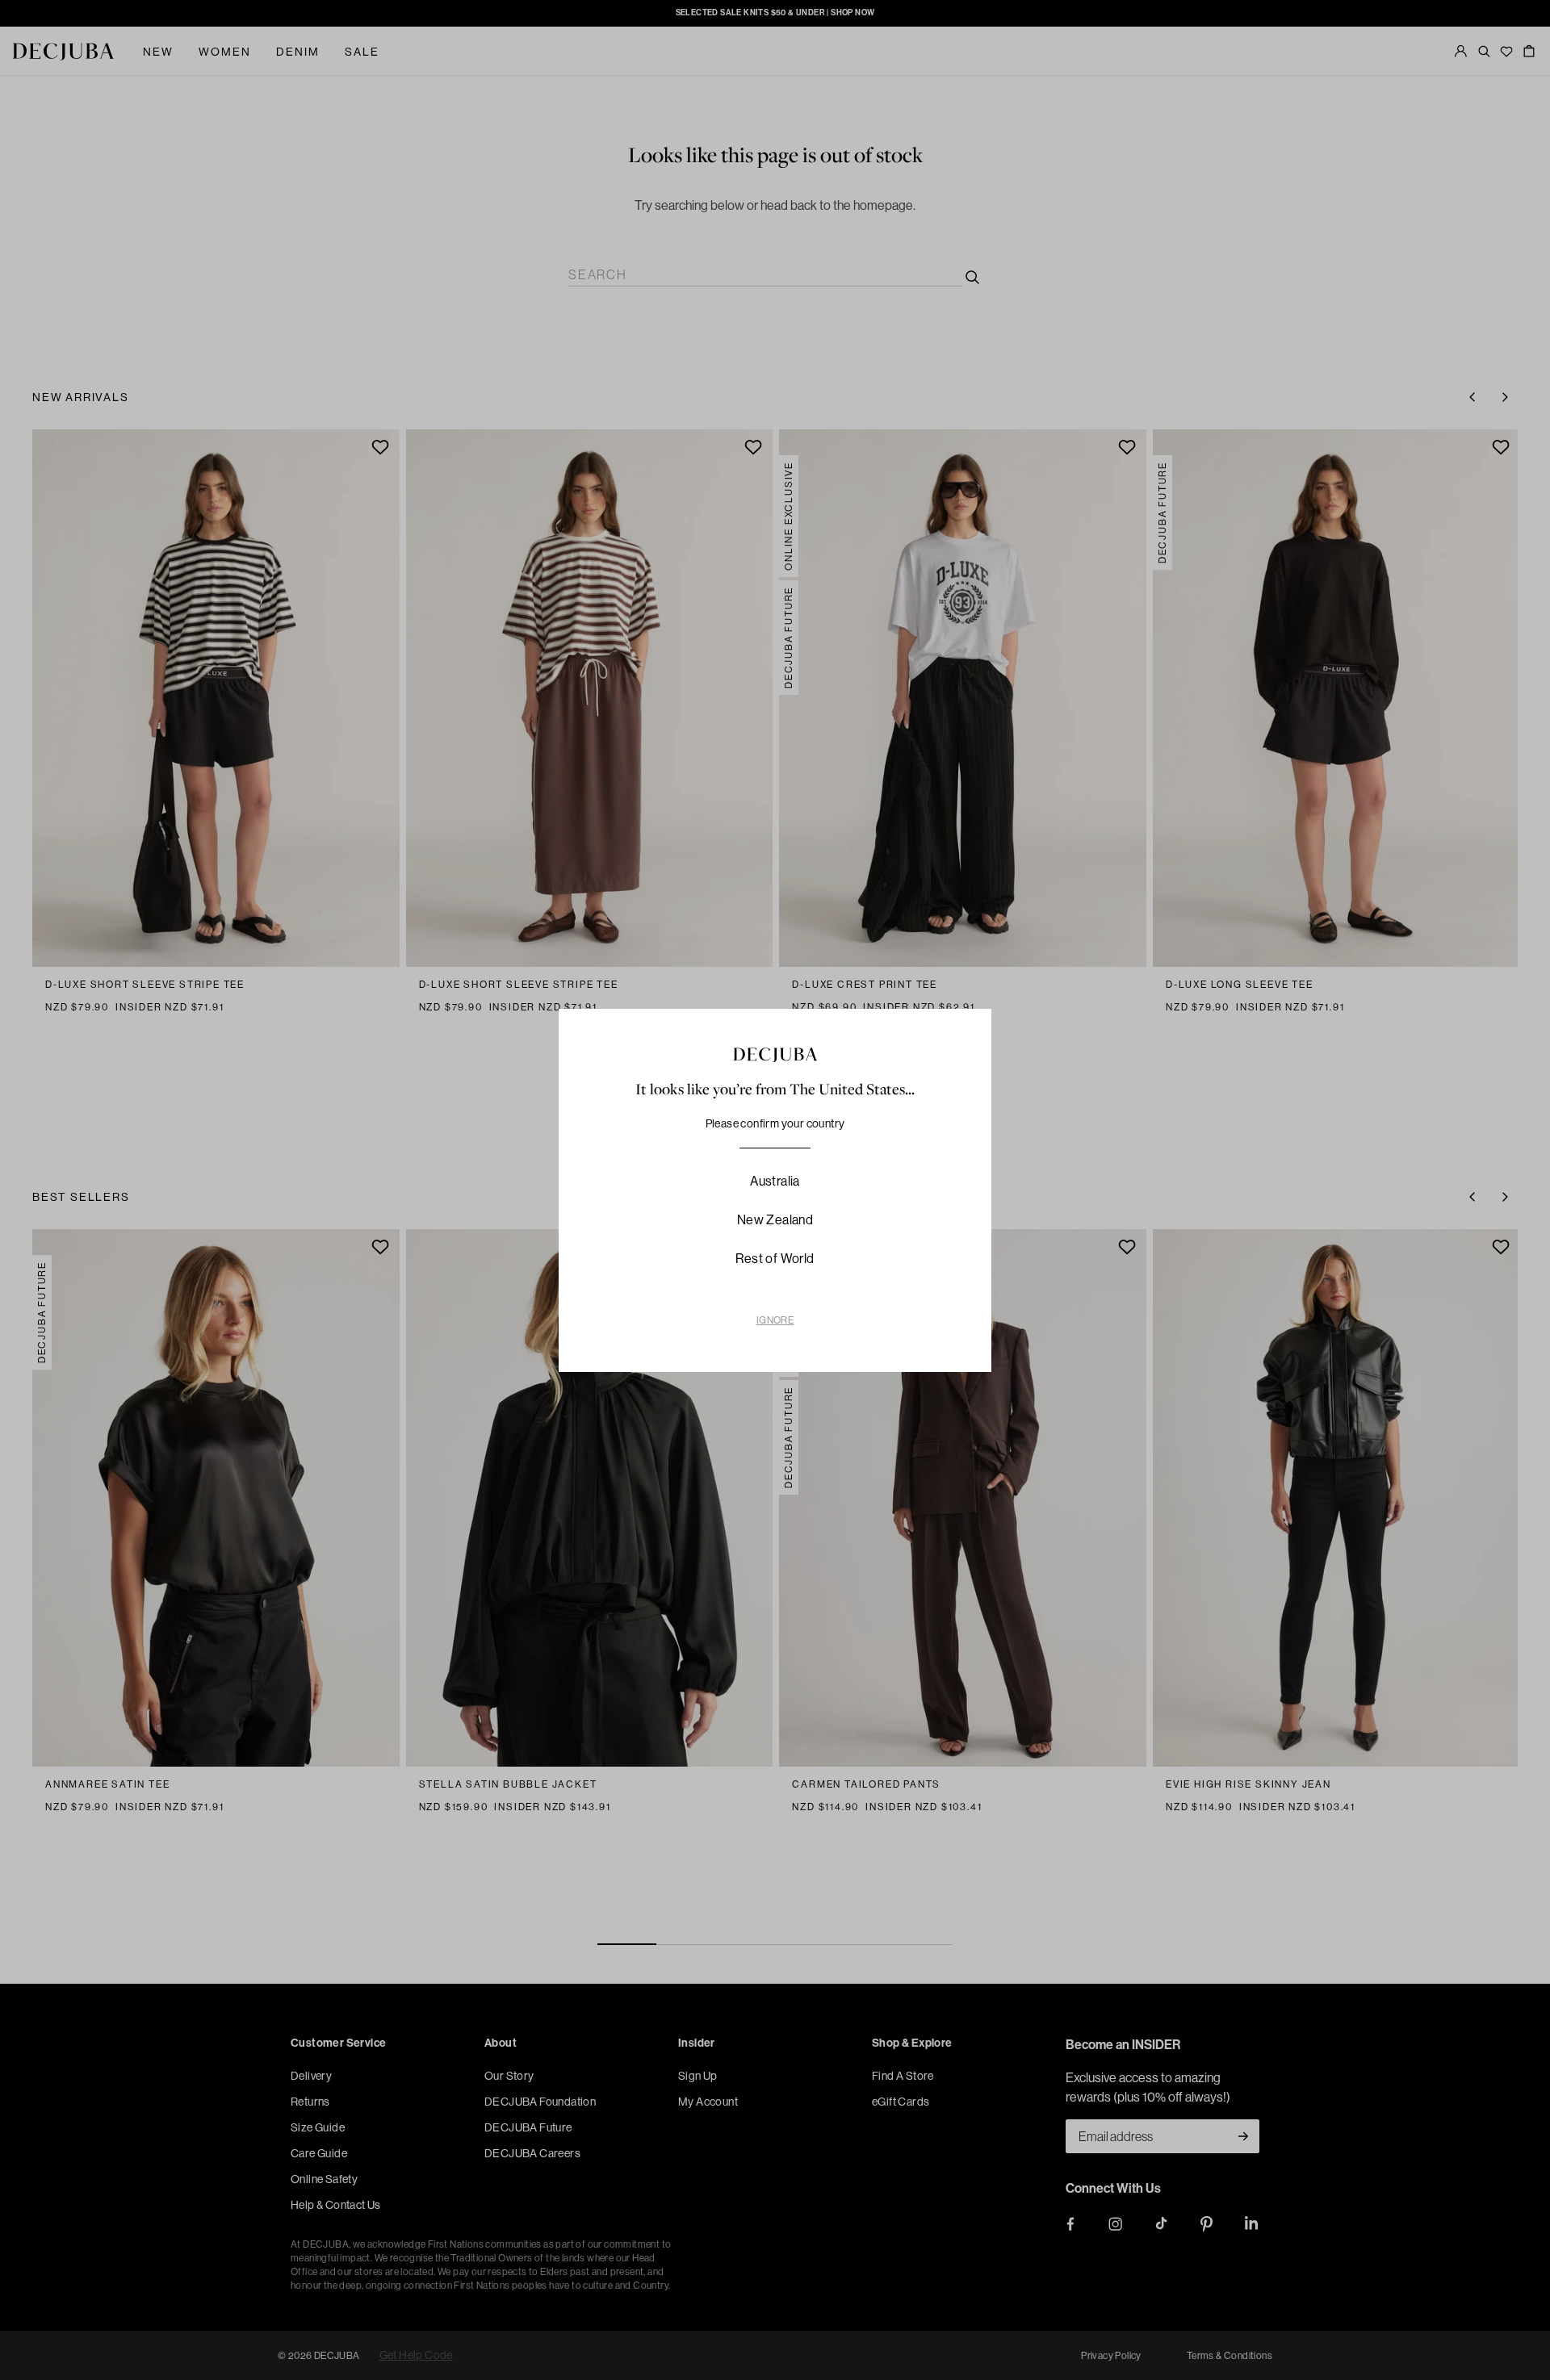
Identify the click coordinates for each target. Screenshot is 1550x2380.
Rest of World (775, 1258)
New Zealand (775, 1219)
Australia (775, 1181)
